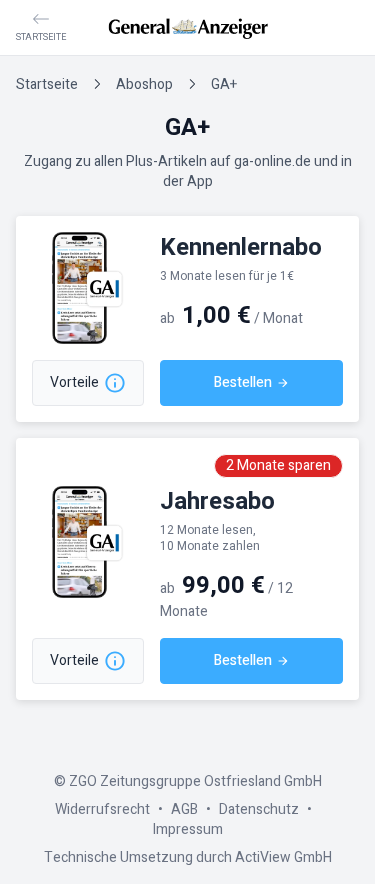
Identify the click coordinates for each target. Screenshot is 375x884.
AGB (184, 809)
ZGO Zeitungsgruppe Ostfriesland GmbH (195, 781)
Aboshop (144, 84)
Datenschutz (259, 809)
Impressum (188, 829)
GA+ (224, 84)
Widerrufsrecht (102, 809)
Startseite (47, 84)
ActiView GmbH (283, 857)
